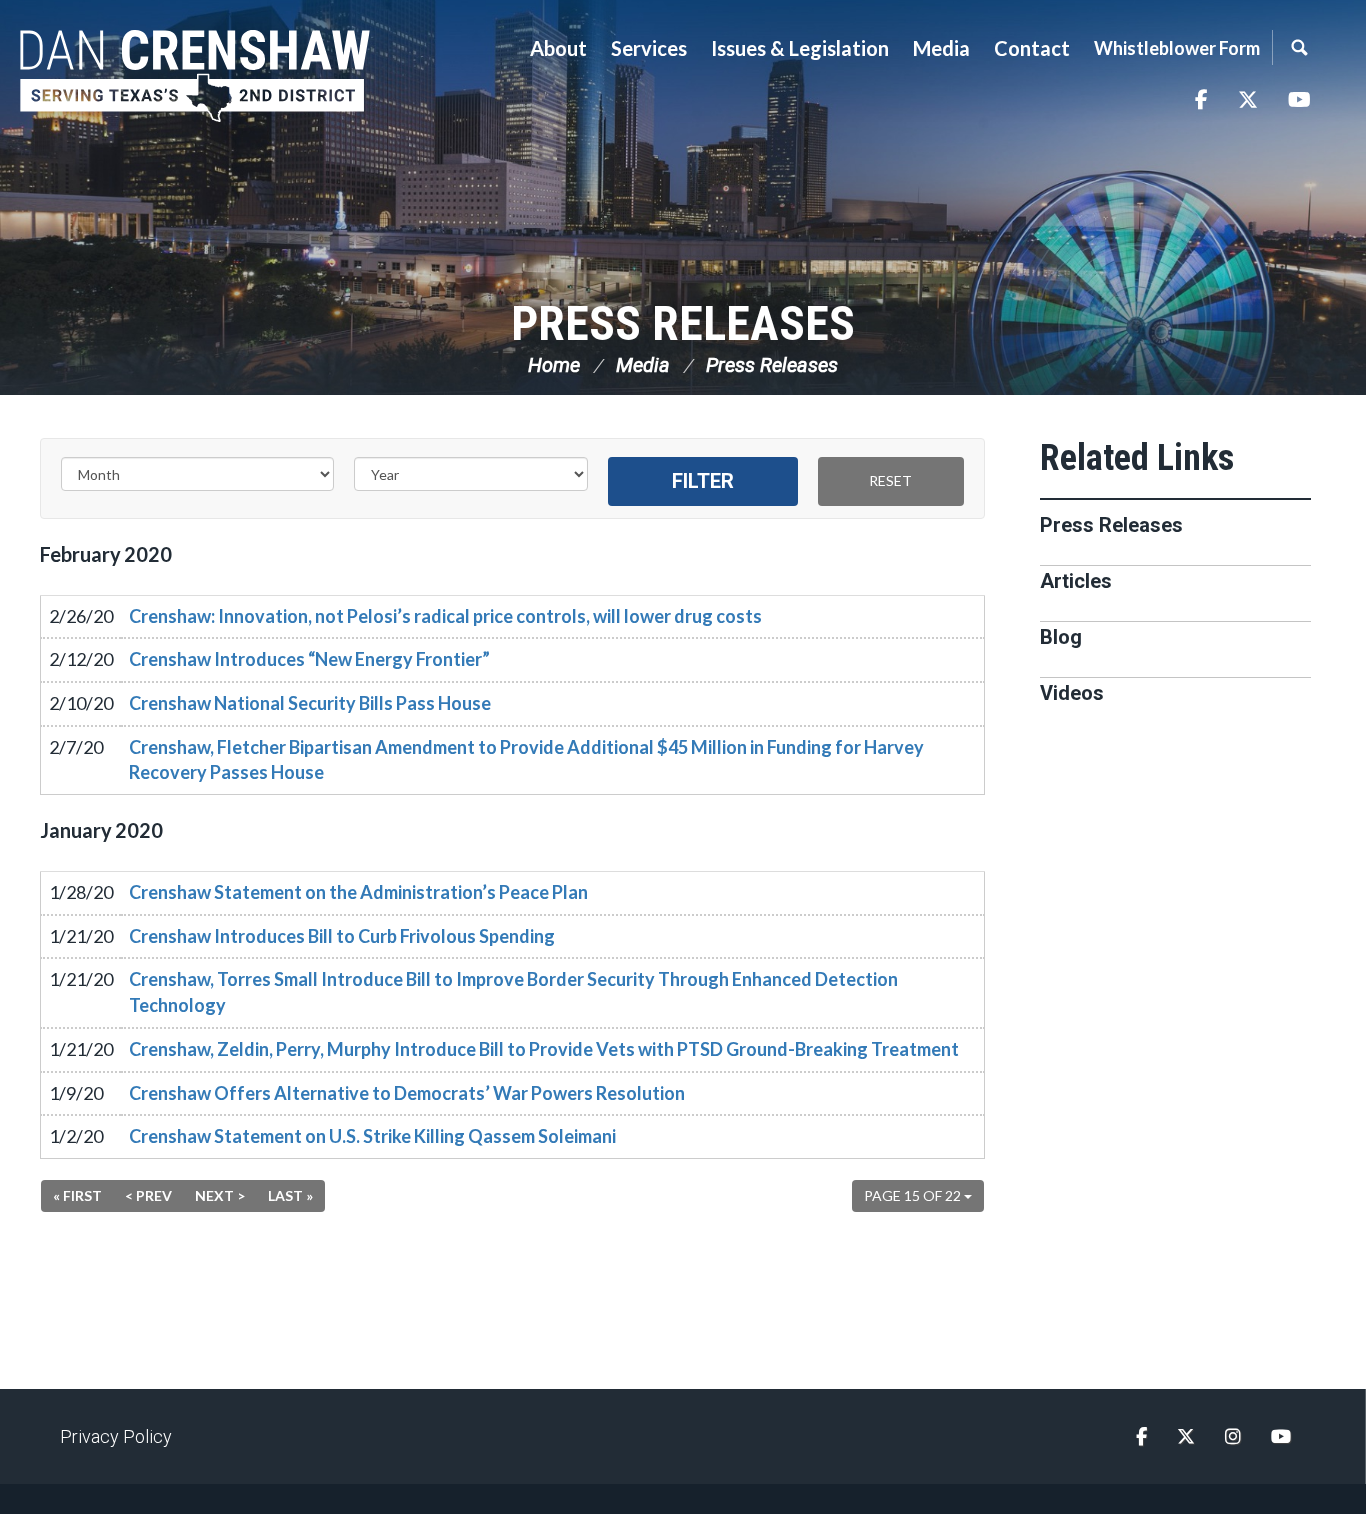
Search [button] (1299, 47)
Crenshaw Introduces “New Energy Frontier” (309, 659)
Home (554, 365)
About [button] (558, 48)
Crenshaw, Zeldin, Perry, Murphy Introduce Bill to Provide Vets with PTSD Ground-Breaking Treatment (544, 1049)
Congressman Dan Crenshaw (195, 76)
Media (643, 365)
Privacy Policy (116, 1436)
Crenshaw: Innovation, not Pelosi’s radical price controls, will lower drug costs (445, 616)
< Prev (148, 1195)
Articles (1076, 581)
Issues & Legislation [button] (800, 48)
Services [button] (649, 48)
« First (77, 1195)
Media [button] (941, 48)
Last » (290, 1195)
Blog (1061, 637)
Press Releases (683, 323)
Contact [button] (1032, 48)
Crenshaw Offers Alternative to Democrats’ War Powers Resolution (407, 1093)
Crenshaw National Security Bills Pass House (310, 703)
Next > (220, 1195)
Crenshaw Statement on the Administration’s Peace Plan (358, 892)
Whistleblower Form (1177, 48)
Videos (1072, 693)
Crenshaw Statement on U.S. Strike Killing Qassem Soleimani (372, 1136)
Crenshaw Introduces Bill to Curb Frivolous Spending (342, 936)
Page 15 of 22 (914, 1195)
